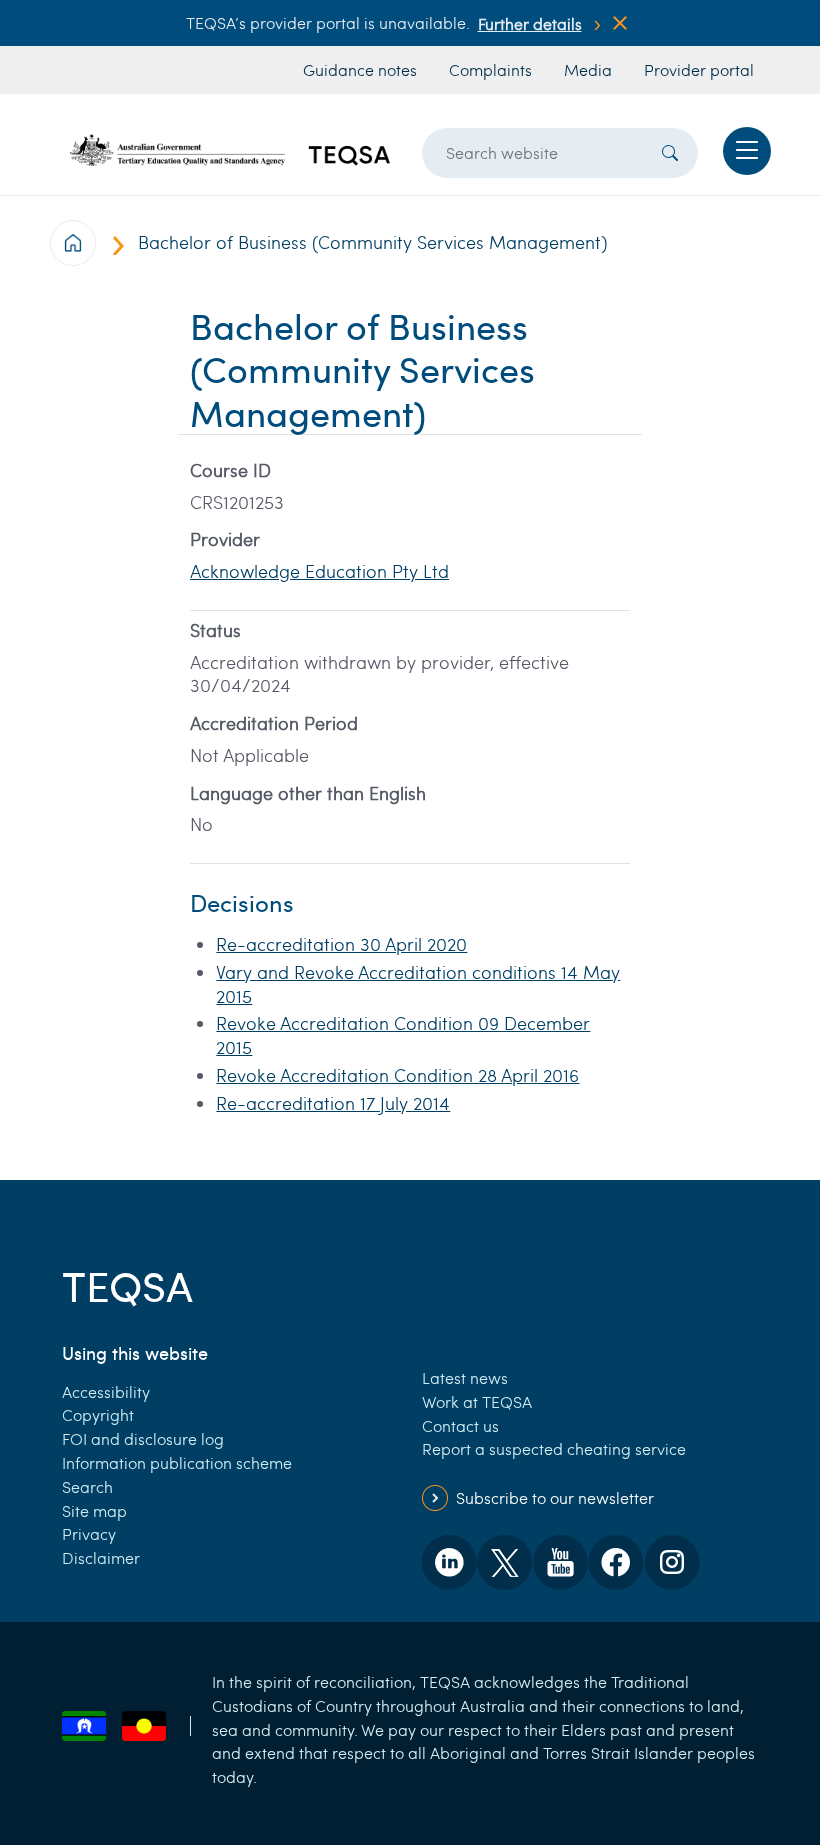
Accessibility (106, 1391)
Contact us (460, 1425)
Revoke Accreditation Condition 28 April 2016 (397, 1075)
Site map (94, 1510)
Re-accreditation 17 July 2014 (333, 1103)
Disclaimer (101, 1557)
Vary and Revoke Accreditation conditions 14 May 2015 (418, 984)
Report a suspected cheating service (554, 1448)
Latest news (465, 1377)
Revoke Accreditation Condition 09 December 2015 (403, 1035)
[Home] (230, 150)
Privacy (89, 1533)
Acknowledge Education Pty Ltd (319, 571)
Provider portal (699, 69)
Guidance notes (360, 69)
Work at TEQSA (477, 1401)
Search (87, 1486)
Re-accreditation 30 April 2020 (341, 944)
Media (588, 69)
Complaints (490, 69)
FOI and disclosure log (143, 1438)
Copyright (98, 1414)
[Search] (670, 153)
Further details (530, 23)
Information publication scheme (177, 1462)
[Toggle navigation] (747, 151)
